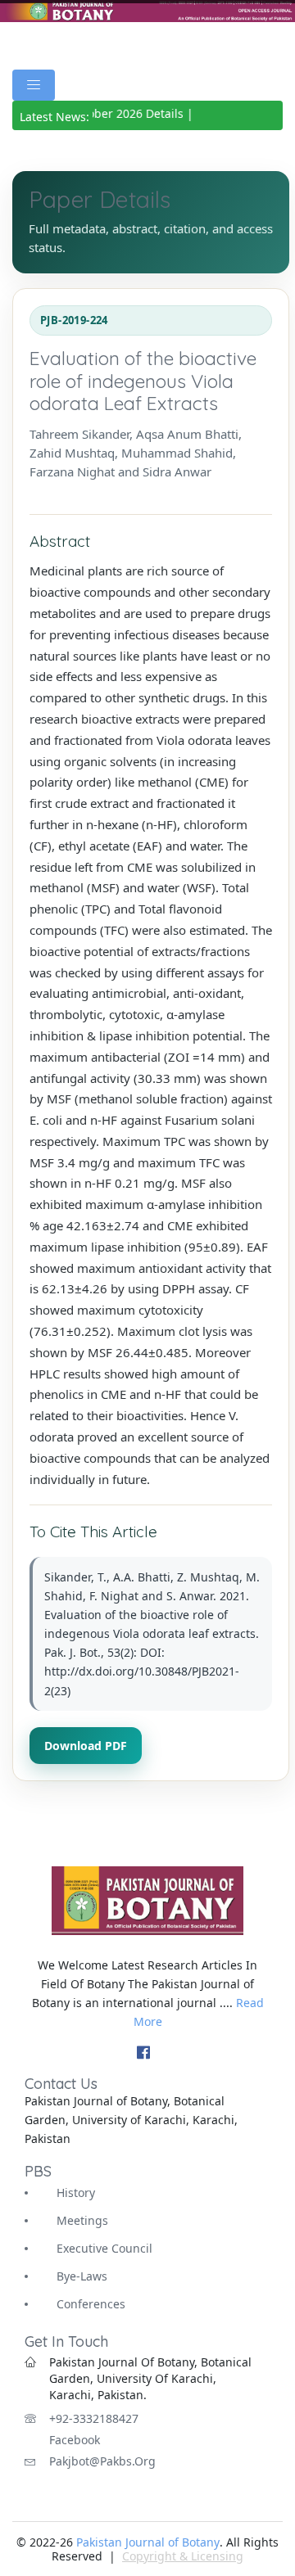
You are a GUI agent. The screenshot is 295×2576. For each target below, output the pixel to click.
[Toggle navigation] (34, 85)
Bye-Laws (82, 2276)
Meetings (82, 2220)
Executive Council (104, 2248)
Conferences (91, 2304)
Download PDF (86, 1746)
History (76, 2193)
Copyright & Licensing (183, 2556)
